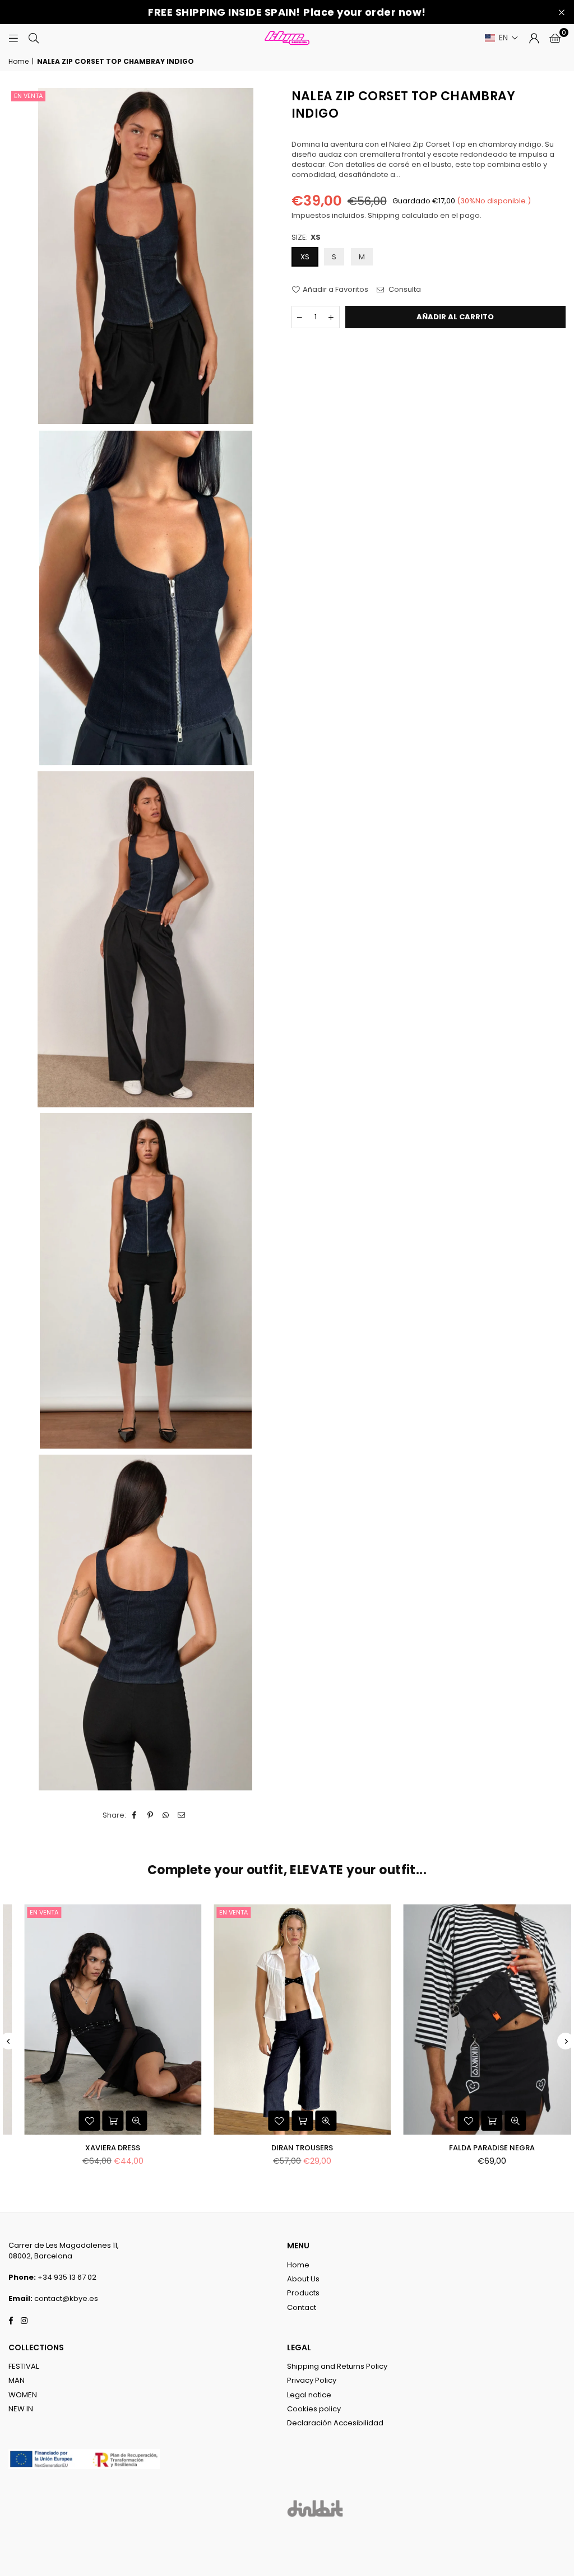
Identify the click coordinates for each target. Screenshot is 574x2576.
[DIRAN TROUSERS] (287, 2020)
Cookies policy (314, 2409)
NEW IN (21, 2409)
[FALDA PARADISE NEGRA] (476, 2020)
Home (18, 62)
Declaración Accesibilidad (335, 2423)
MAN (17, 2380)
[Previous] (8, 2041)
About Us (303, 2279)
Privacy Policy (312, 2380)
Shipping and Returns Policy (337, 2366)
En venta (28, 96)
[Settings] (534, 38)
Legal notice (309, 2395)
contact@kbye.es (66, 2298)
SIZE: (306, 237)
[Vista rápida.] (121, 2121)
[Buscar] (34, 38)
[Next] (566, 2041)
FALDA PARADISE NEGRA (476, 2148)
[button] (502, 38)
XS (305, 257)
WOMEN (23, 2395)
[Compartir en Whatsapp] (166, 1815)
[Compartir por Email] (182, 1815)
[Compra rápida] (98, 2121)
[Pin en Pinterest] (151, 1815)
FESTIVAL (24, 2366)
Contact (302, 2307)
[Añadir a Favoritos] (74, 2121)
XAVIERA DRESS (98, 2148)
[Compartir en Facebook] (135, 1815)
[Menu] (13, 38)
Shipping (384, 215)
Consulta (404, 290)
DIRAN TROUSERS (287, 2148)
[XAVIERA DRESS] (98, 2020)
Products (303, 2293)
